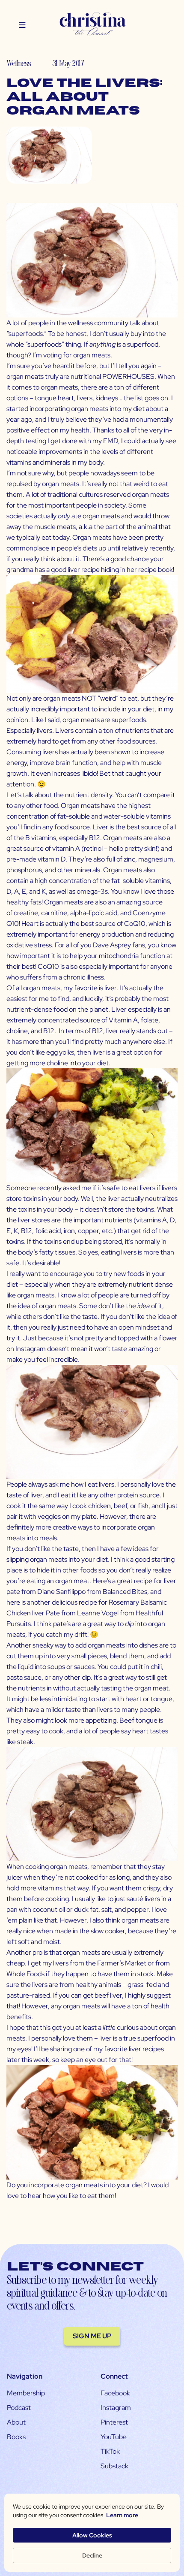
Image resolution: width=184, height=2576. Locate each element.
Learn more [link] (122, 2515)
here (13, 1602)
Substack (114, 2466)
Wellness (19, 63)
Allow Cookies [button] (92, 2535)
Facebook (115, 2393)
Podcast (19, 2408)
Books (16, 2437)
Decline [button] (92, 2555)
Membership (26, 2393)
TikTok (110, 2451)
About (16, 2422)
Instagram (116, 2408)
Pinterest (114, 2422)
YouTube (114, 2437)
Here (99, 1581)
